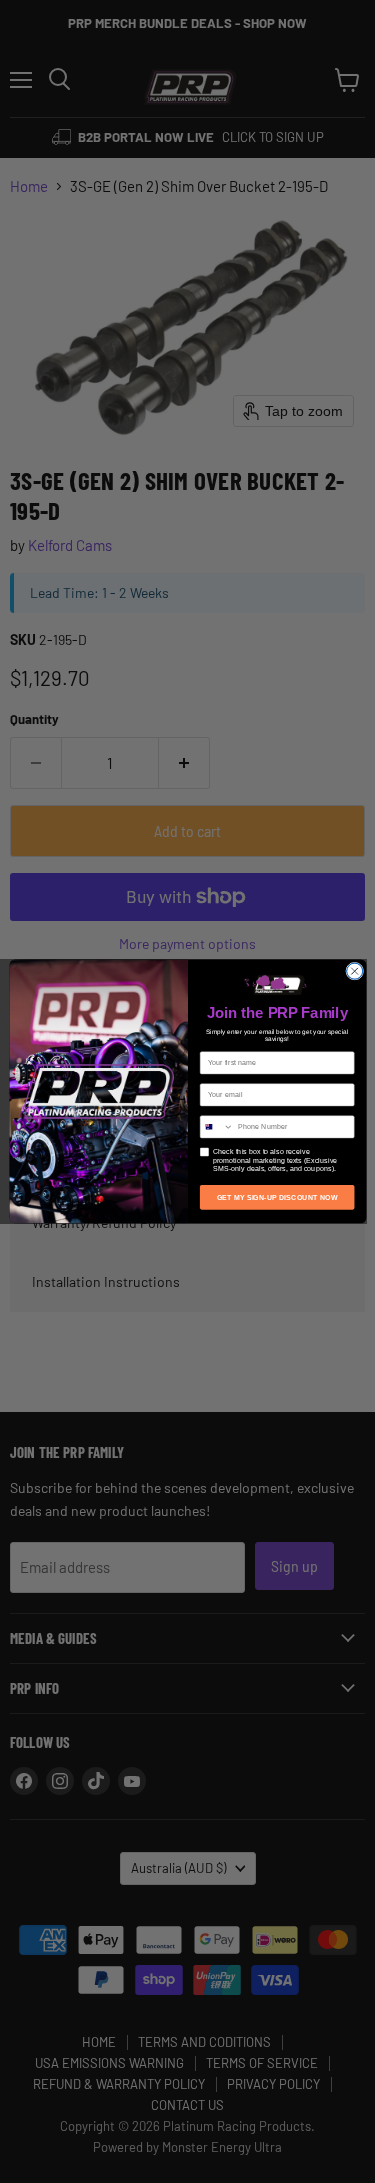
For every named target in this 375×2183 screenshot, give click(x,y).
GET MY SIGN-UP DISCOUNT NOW (276, 1197)
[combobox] (216, 1127)
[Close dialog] (354, 971)
